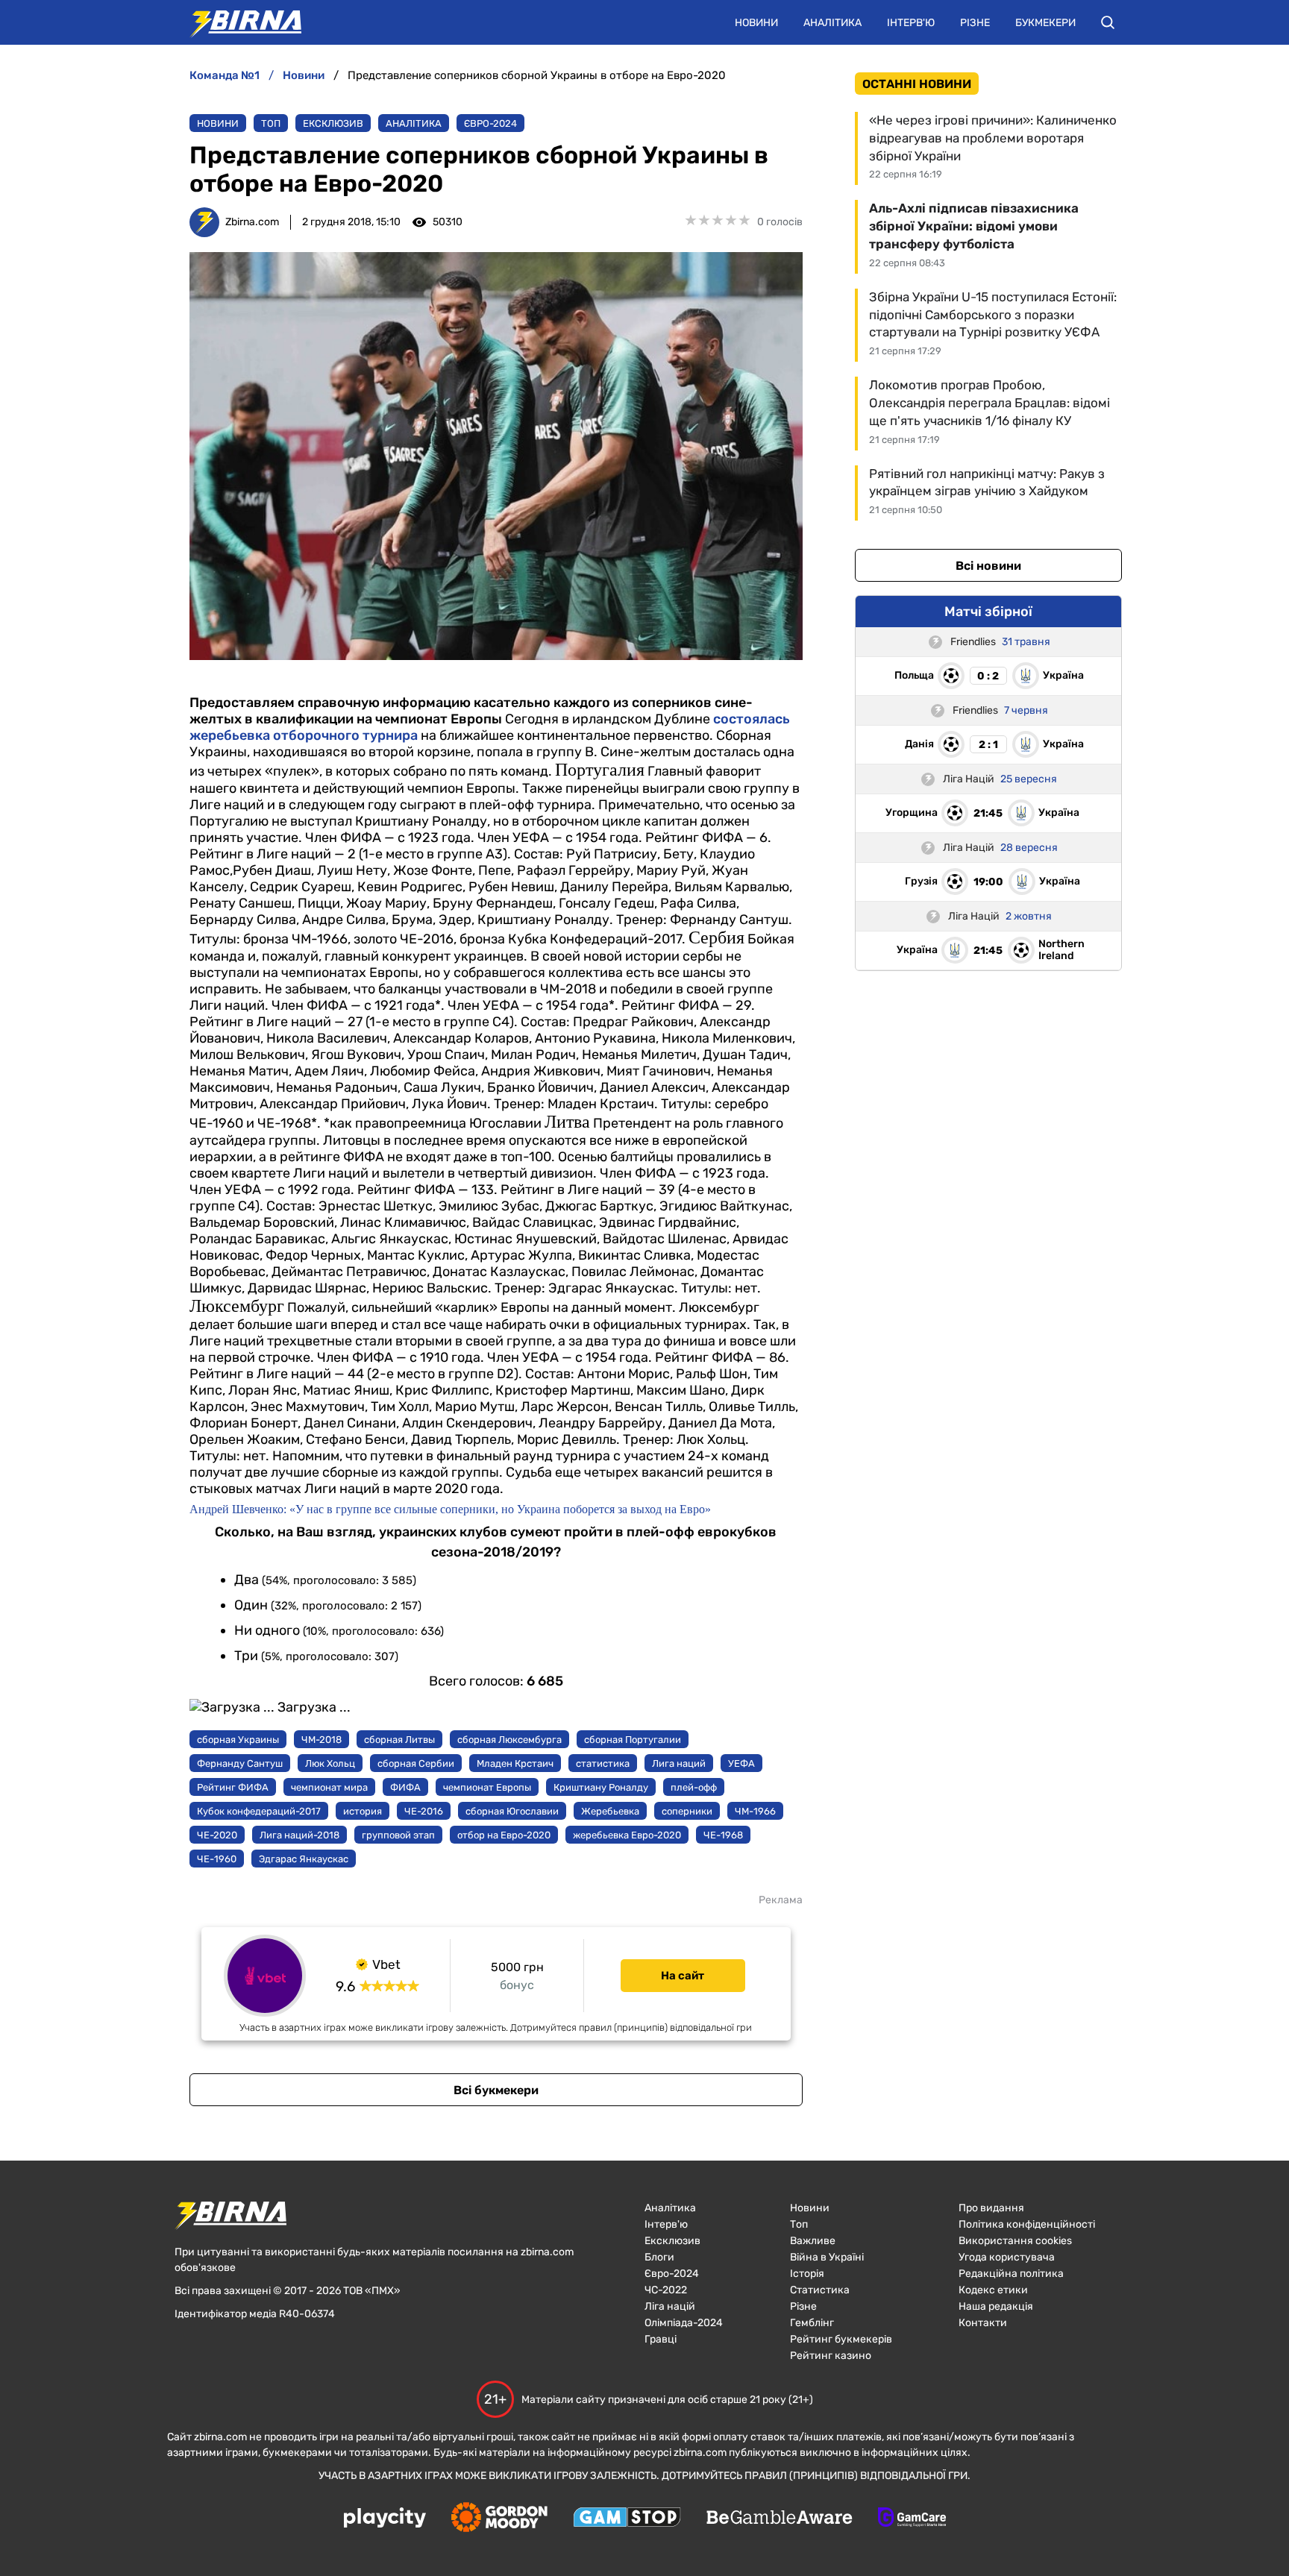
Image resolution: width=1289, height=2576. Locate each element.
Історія (807, 2274)
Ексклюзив (333, 123)
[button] (1108, 22)
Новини (756, 23)
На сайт (683, 1976)
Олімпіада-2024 (684, 2323)
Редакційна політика (1011, 2274)
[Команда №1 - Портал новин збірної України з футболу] (238, 22)
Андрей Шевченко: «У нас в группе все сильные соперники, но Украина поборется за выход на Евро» (450, 1509)
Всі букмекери (496, 2090)
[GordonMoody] (499, 2519)
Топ (271, 123)
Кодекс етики (993, 2290)
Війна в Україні (827, 2257)
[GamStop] (627, 2519)
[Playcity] (385, 2519)
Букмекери (1045, 23)
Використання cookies (1015, 2241)
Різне (975, 23)
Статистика (820, 2290)
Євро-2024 (490, 123)
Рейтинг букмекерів (841, 2339)
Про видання (991, 2208)
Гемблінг (812, 2323)
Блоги (659, 2257)
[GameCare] (912, 2519)
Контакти (983, 2323)
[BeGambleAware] (780, 2519)
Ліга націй (670, 2306)
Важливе (813, 2241)
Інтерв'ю (911, 23)
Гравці (661, 2339)
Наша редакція (996, 2306)
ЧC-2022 (666, 2290)
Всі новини (988, 566)
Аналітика (832, 23)
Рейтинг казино (831, 2356)
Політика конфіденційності (1027, 2224)
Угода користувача (1007, 2257)
